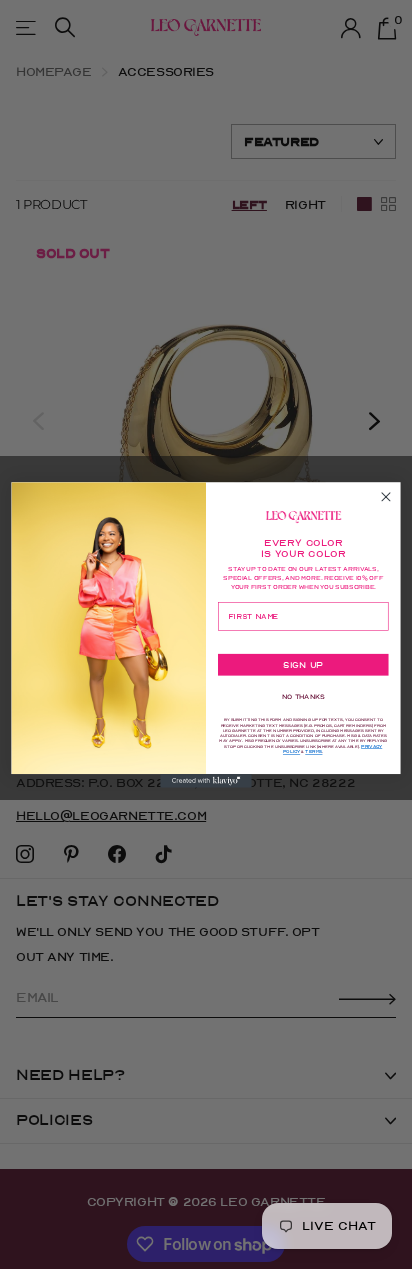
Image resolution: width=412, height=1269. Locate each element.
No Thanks (303, 710)
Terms (313, 765)
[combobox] (239, 641)
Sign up (303, 678)
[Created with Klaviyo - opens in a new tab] (206, 793)
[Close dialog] (386, 484)
